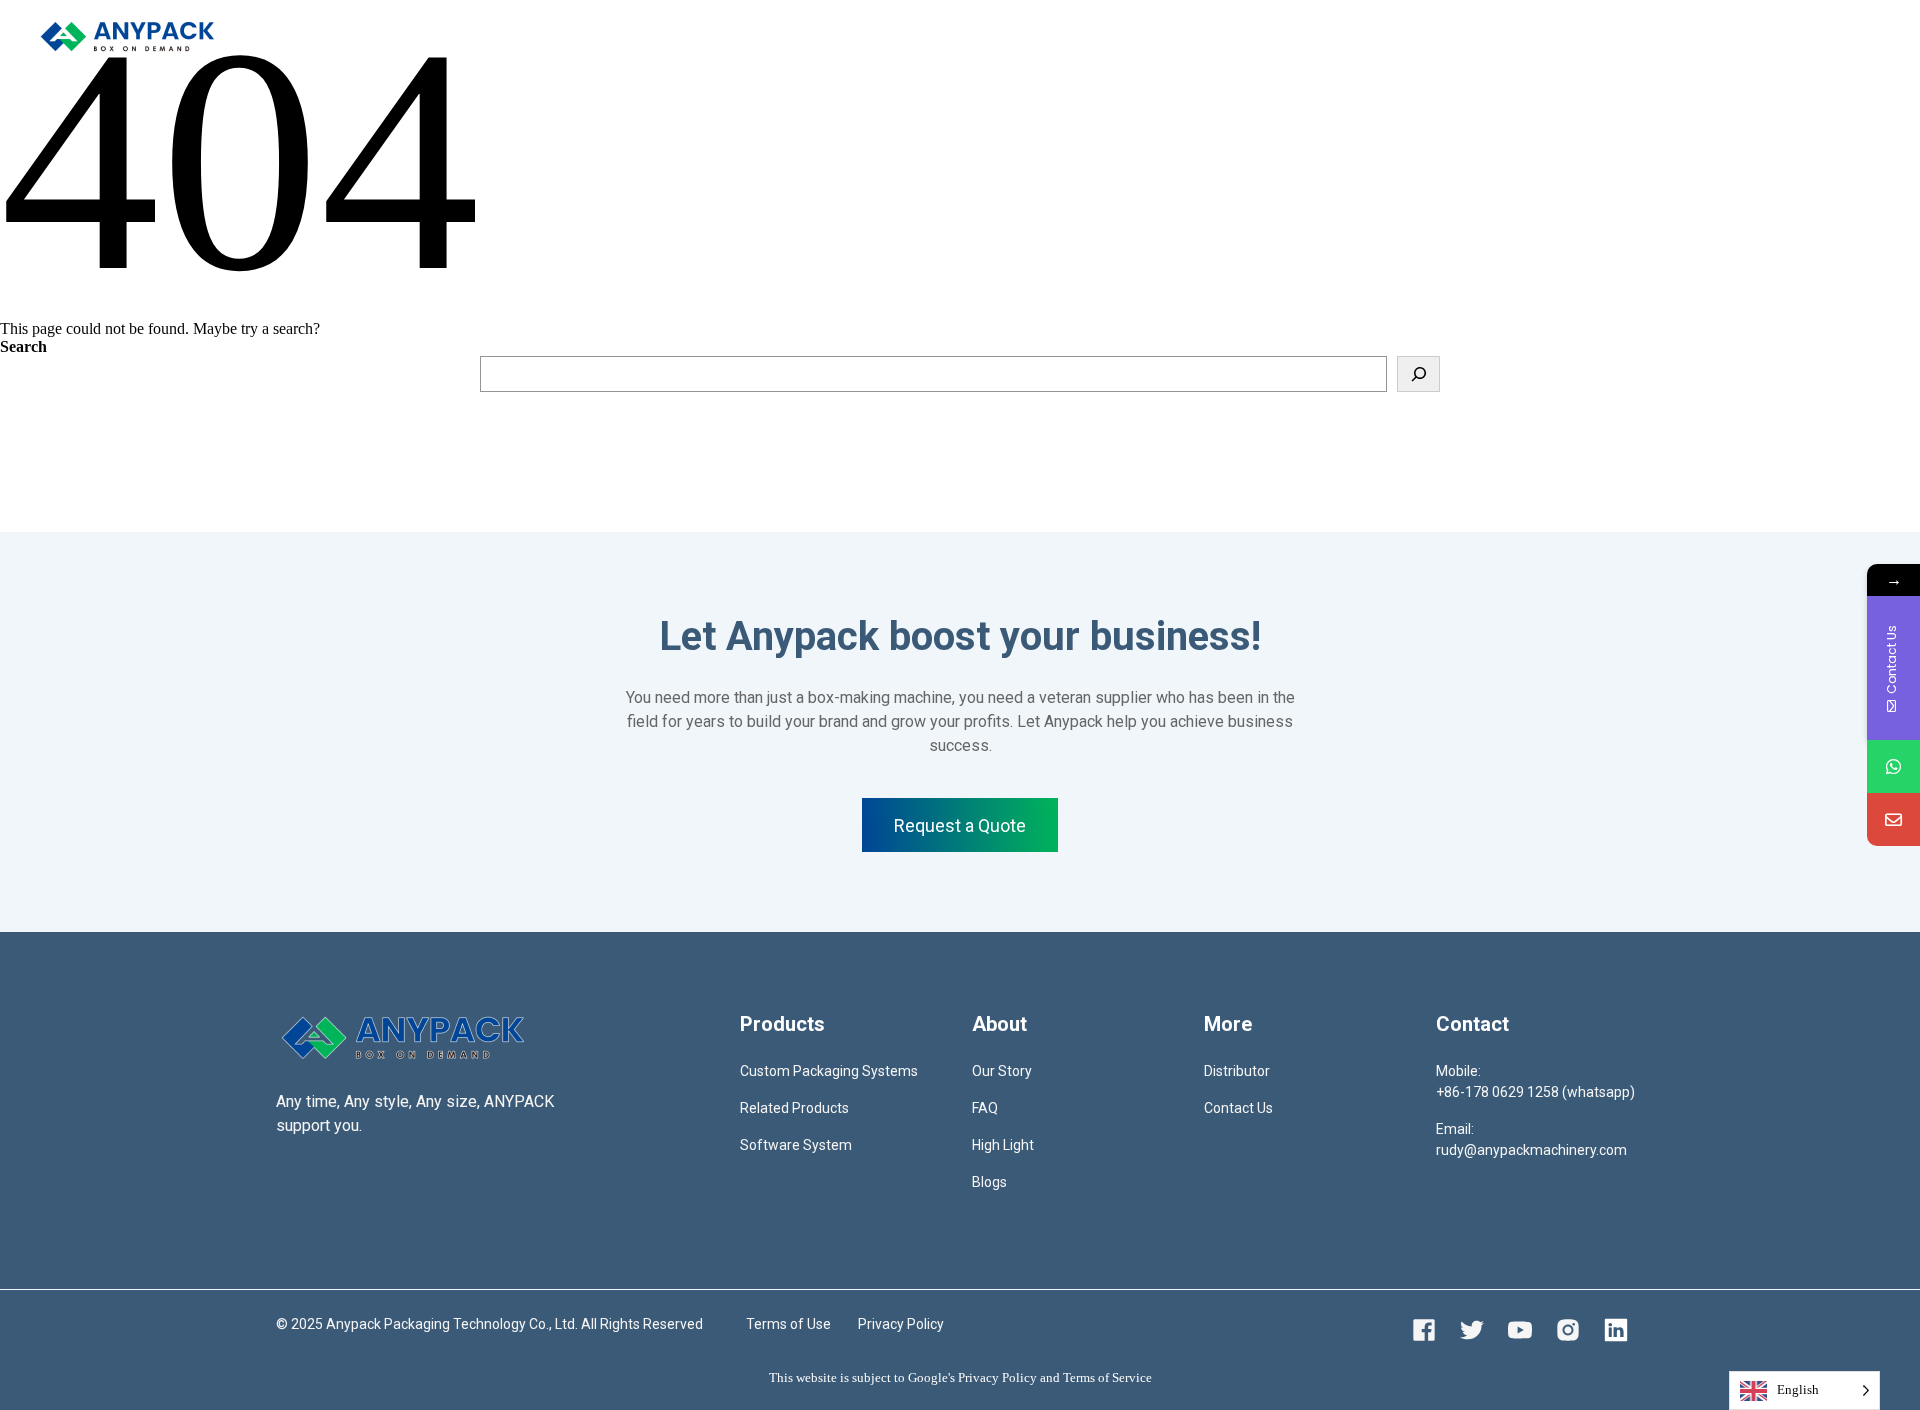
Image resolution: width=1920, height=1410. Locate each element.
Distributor (595, 35)
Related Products (794, 1108)
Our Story (1002, 1071)
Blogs (989, 1182)
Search (23, 346)
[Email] (1893, 819)
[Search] (1418, 374)
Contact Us (1238, 1108)
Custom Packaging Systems (829, 1071)
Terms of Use (788, 1324)
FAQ (985, 1108)
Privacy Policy (901, 1324)
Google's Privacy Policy (972, 1377)
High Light (1003, 1145)
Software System (796, 1145)
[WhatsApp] (1893, 766)
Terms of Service (1107, 1377)
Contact (682, 35)
